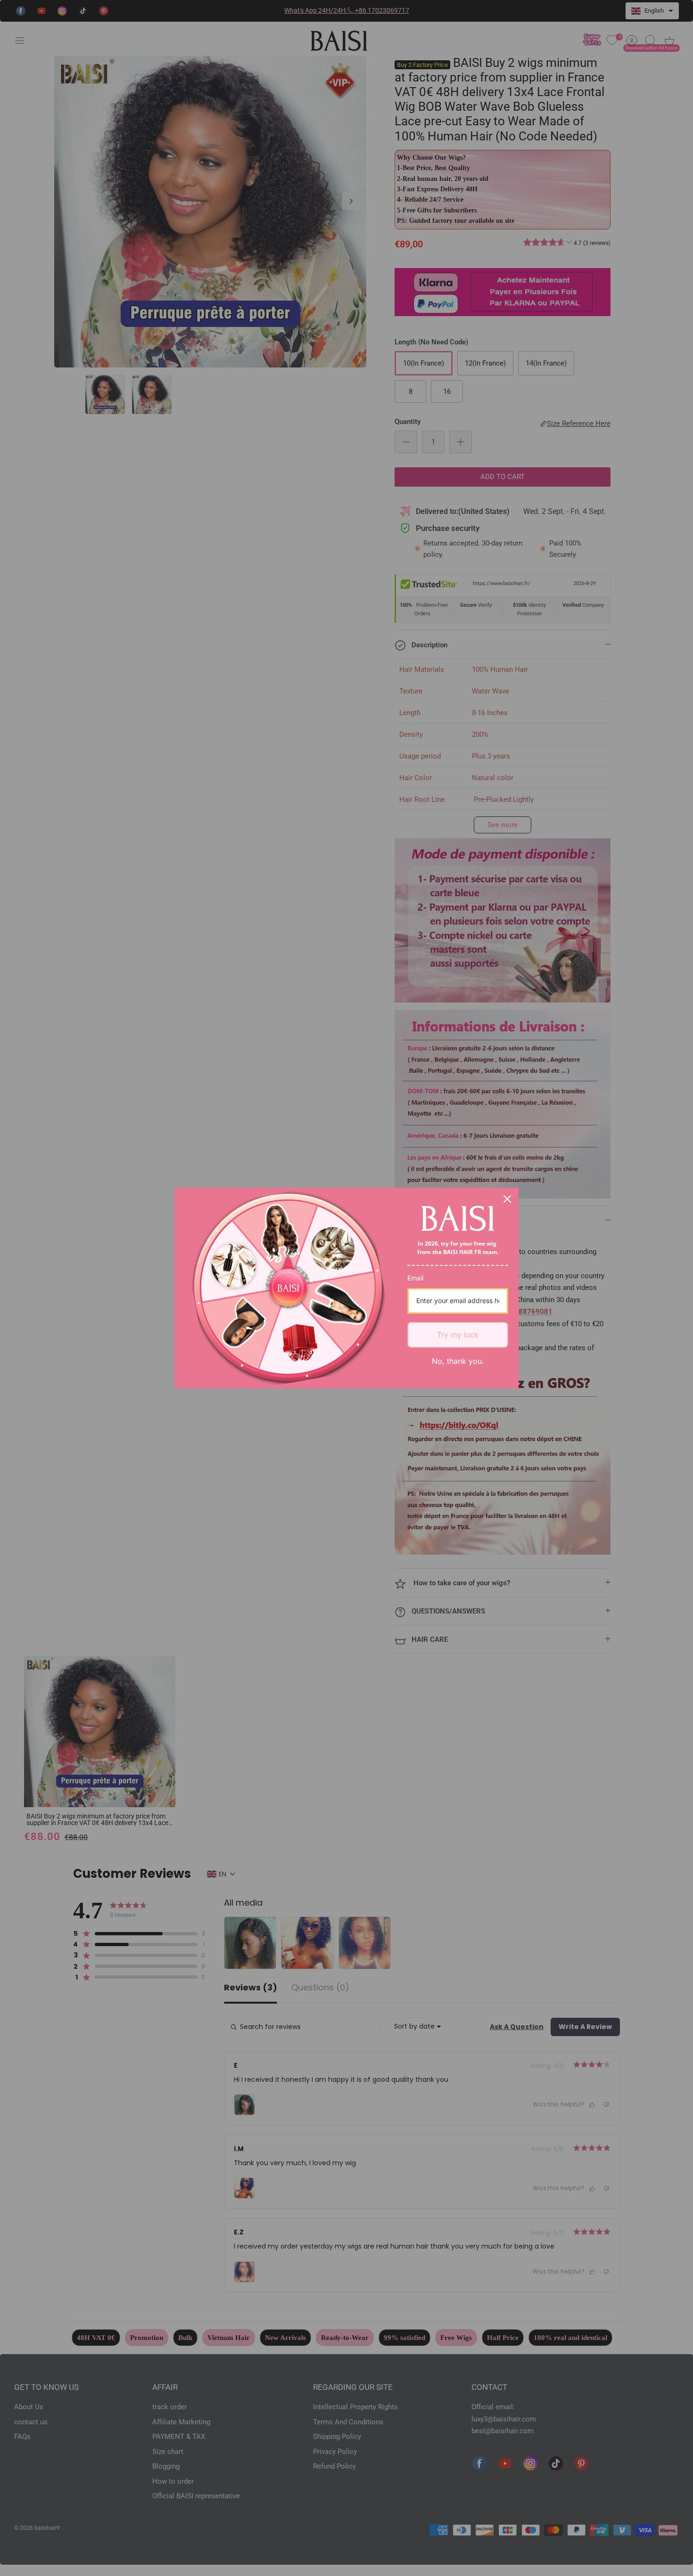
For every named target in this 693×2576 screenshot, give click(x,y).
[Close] (507, 1199)
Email (415, 1278)
